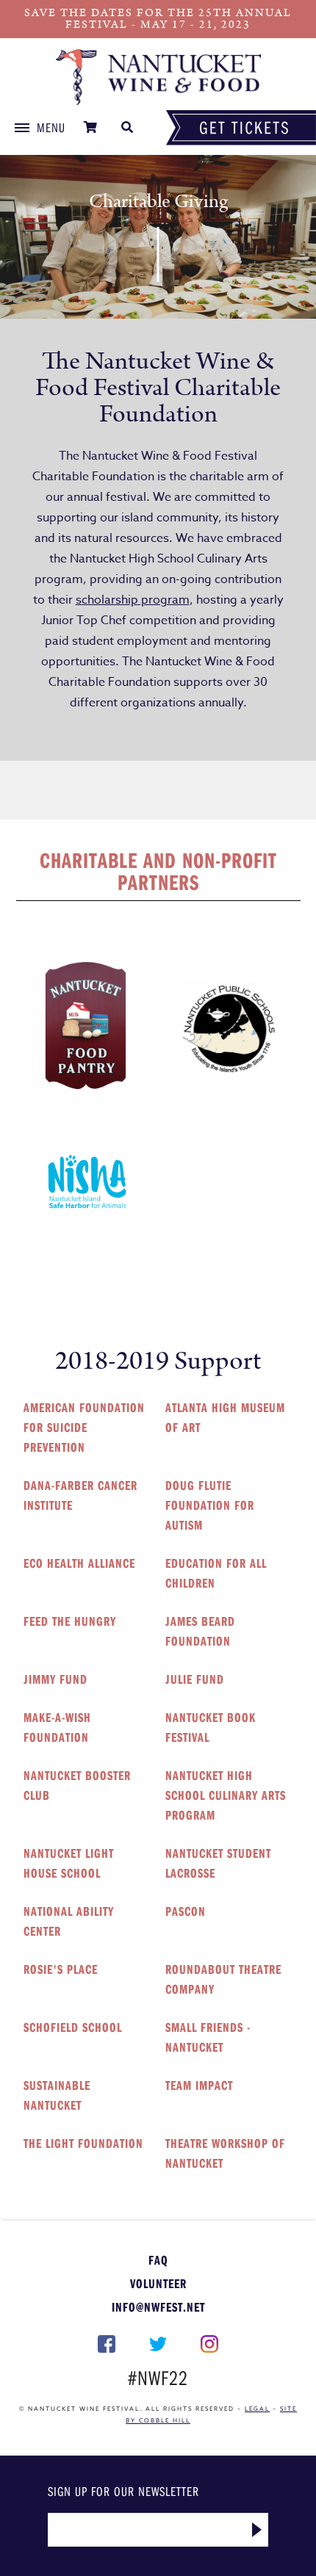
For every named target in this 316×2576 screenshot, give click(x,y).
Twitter (158, 2344)
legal (257, 2409)
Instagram (209, 2344)
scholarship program (133, 600)
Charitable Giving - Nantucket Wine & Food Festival (158, 77)
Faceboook (107, 2344)
